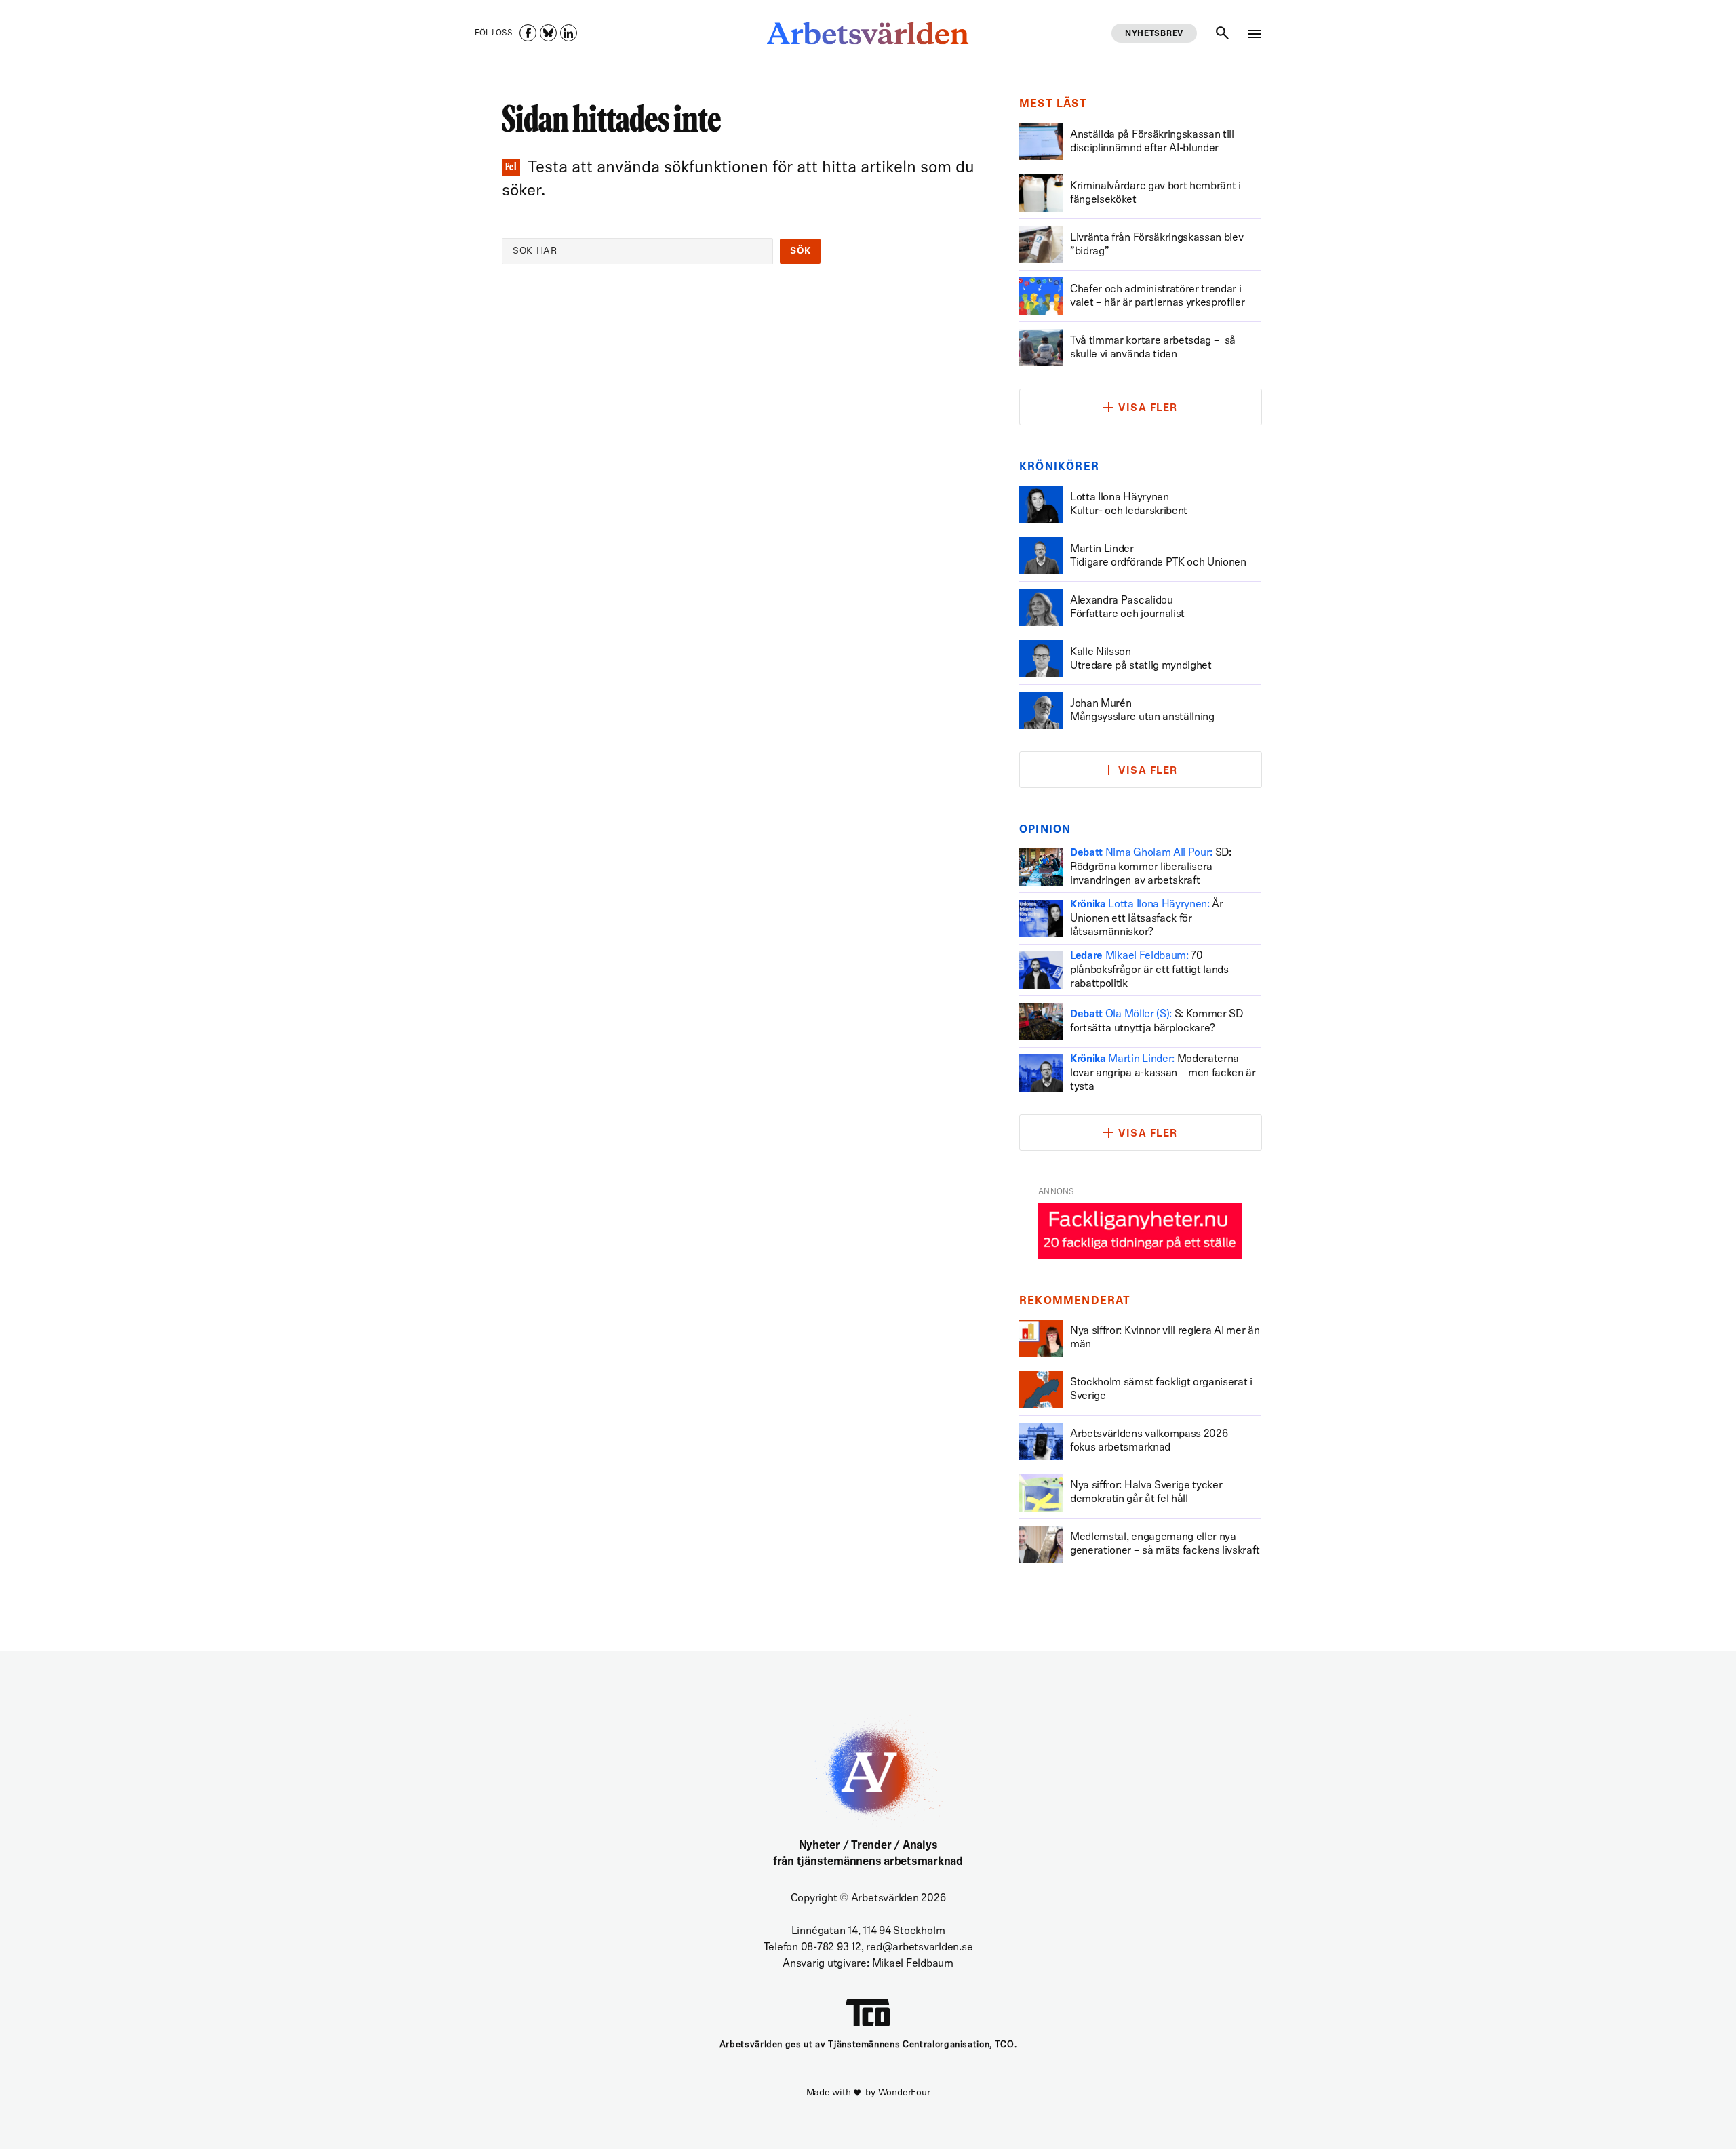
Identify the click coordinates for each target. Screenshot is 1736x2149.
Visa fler (1148, 409)
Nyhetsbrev (1154, 34)
